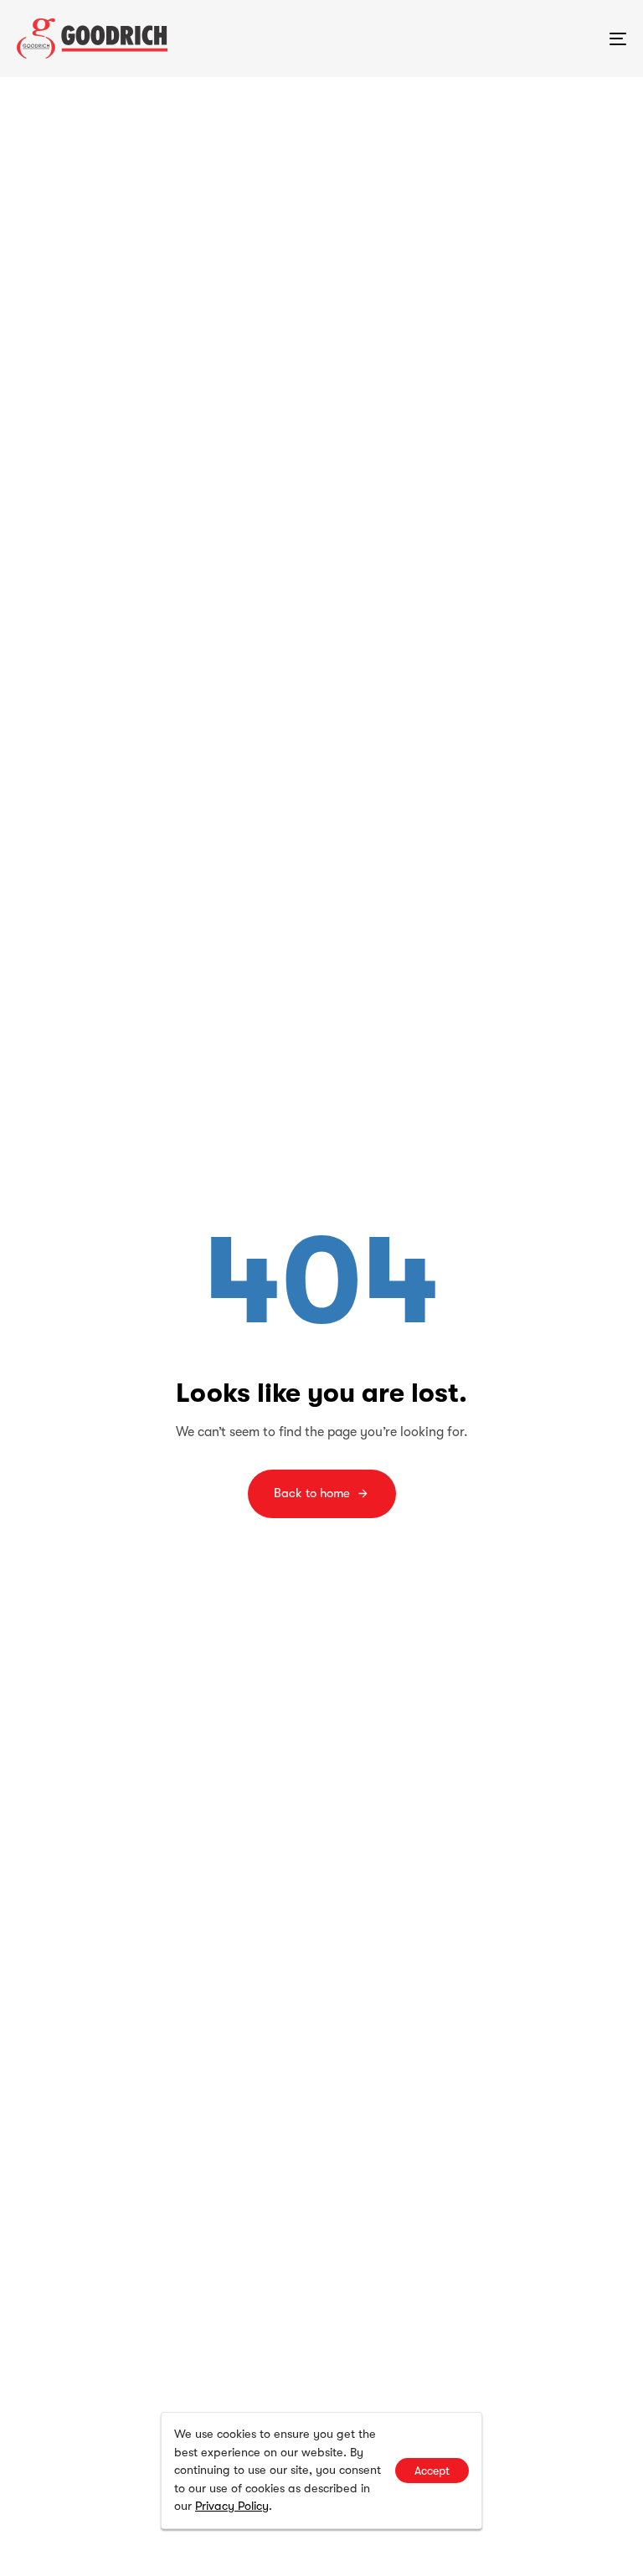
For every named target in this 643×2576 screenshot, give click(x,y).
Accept (432, 2471)
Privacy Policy (232, 2506)
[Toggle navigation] (525, 38)
